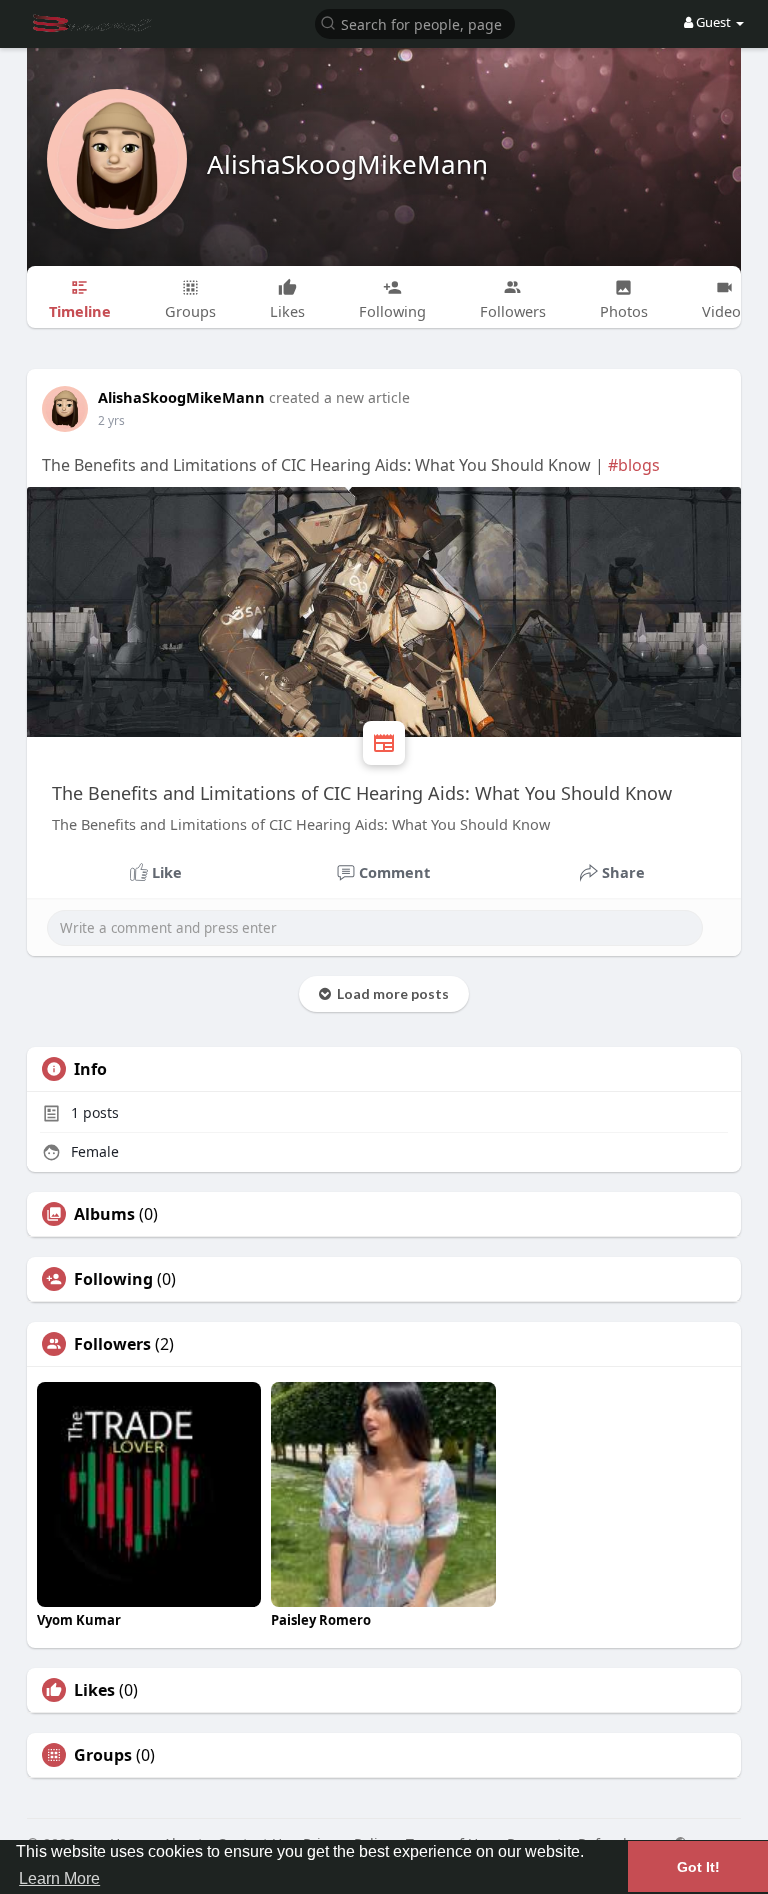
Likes (94, 1690)
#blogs (634, 465)
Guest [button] (713, 22)
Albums (104, 1214)
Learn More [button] (59, 1878)
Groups (103, 1755)
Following (113, 1279)
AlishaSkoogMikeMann (347, 164)
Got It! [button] (698, 1867)
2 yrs (111, 420)
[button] (415, 22)
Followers (112, 1344)
